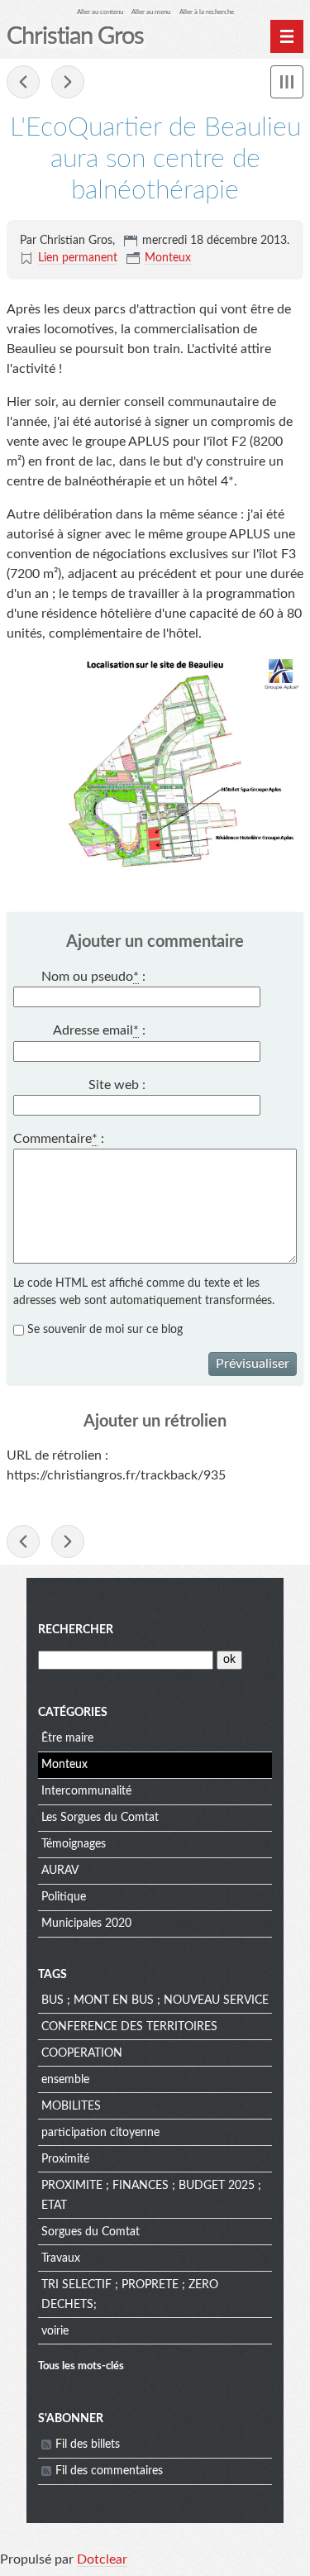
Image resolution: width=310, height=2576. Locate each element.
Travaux (61, 2258)
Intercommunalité (86, 1791)
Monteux (168, 258)
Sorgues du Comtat (91, 2232)
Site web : (117, 1085)
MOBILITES (71, 2106)
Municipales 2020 (86, 1924)
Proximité (65, 2159)
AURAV (60, 1871)
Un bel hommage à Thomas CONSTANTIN (23, 82)
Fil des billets (88, 2445)
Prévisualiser (253, 1364)
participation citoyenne (100, 2133)
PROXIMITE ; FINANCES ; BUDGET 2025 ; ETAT (151, 2196)
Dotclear (102, 2559)
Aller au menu (151, 12)
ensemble (65, 2080)
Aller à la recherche (207, 12)
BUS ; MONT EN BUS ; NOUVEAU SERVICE (155, 2000)
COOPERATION (82, 2053)
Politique (64, 1897)
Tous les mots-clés (81, 2366)
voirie (55, 2331)
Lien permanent (78, 258)
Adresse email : (99, 1030)
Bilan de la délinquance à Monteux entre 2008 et (68, 82)
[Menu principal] (287, 36)
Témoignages (74, 1844)
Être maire (67, 1738)
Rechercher (76, 1630)
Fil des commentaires (109, 2471)
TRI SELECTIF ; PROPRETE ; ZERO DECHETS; (130, 2295)
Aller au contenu (100, 12)
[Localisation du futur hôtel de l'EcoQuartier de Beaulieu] (155, 765)
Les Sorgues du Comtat (100, 1818)
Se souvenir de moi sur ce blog (105, 1330)
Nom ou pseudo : (93, 977)
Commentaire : (59, 1139)
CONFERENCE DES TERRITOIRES (129, 2027)
